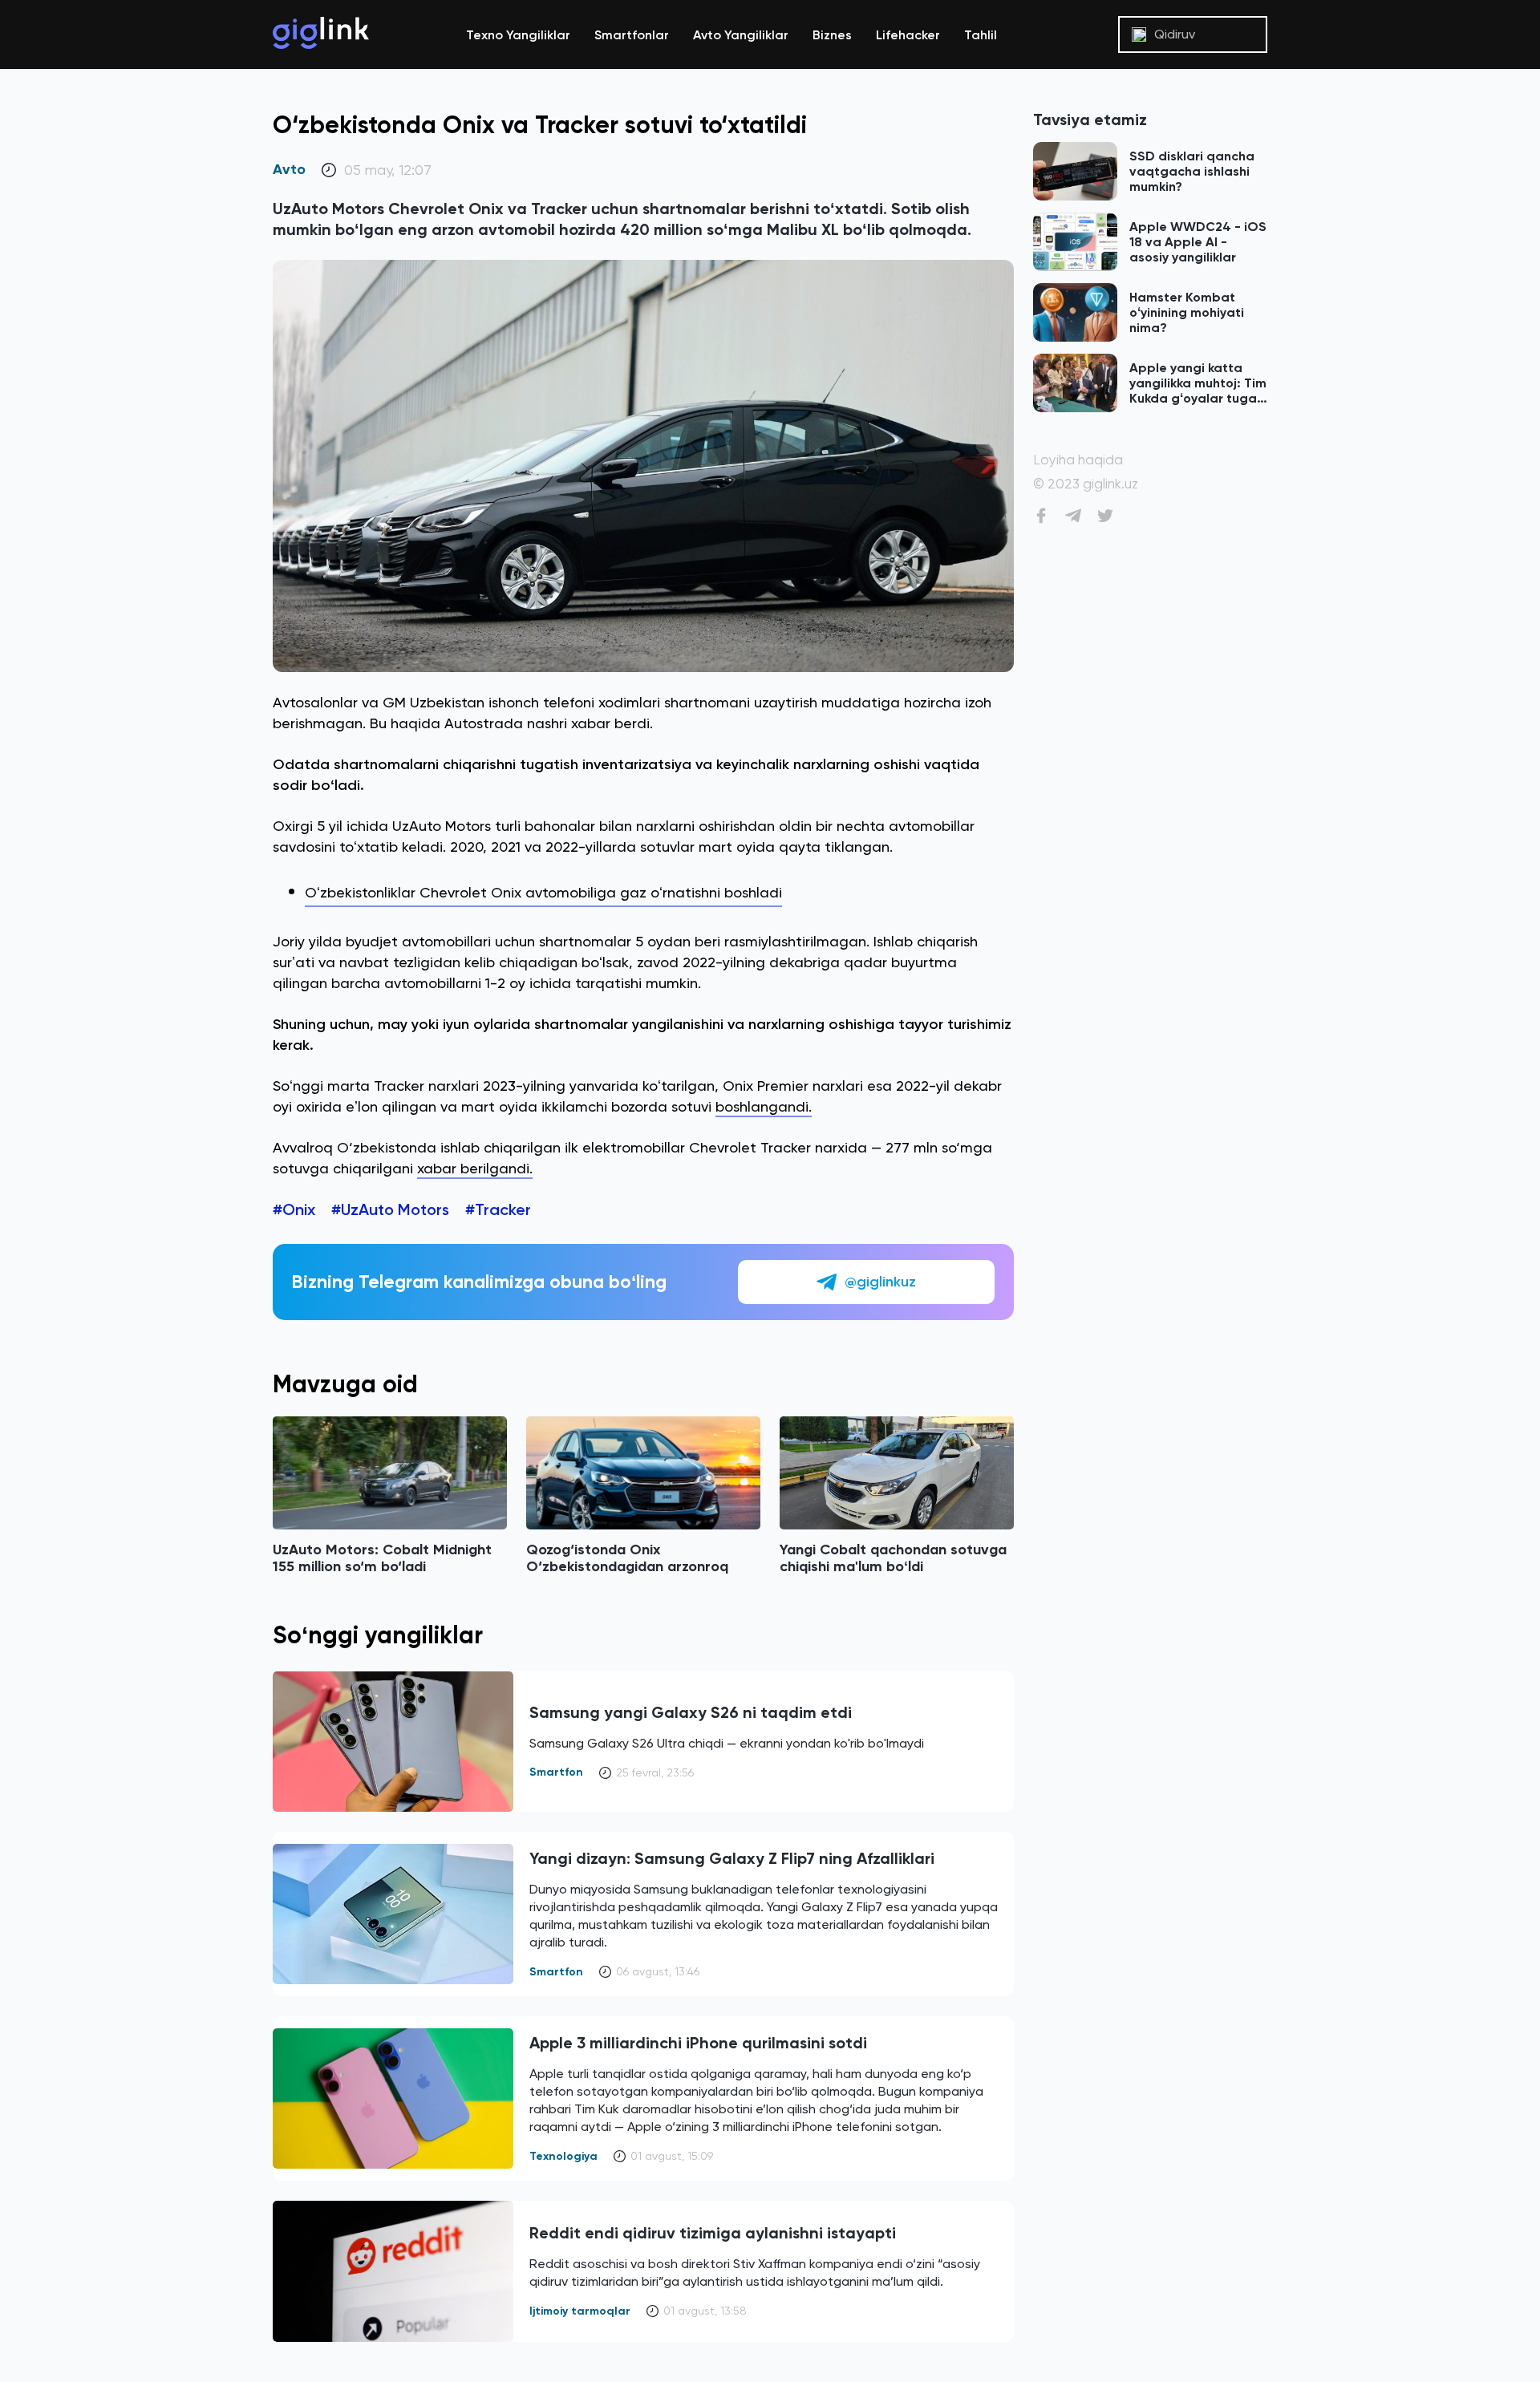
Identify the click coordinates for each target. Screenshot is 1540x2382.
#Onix (294, 1209)
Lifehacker (908, 35)
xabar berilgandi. (475, 1168)
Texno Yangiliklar (518, 35)
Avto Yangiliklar (741, 35)
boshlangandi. (764, 1106)
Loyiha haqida (1078, 460)
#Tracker (498, 1209)
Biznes (832, 35)
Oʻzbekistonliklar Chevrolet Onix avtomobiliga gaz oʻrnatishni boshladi (543, 892)
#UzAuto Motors (390, 1209)
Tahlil (981, 35)
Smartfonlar (632, 35)
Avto (289, 170)
